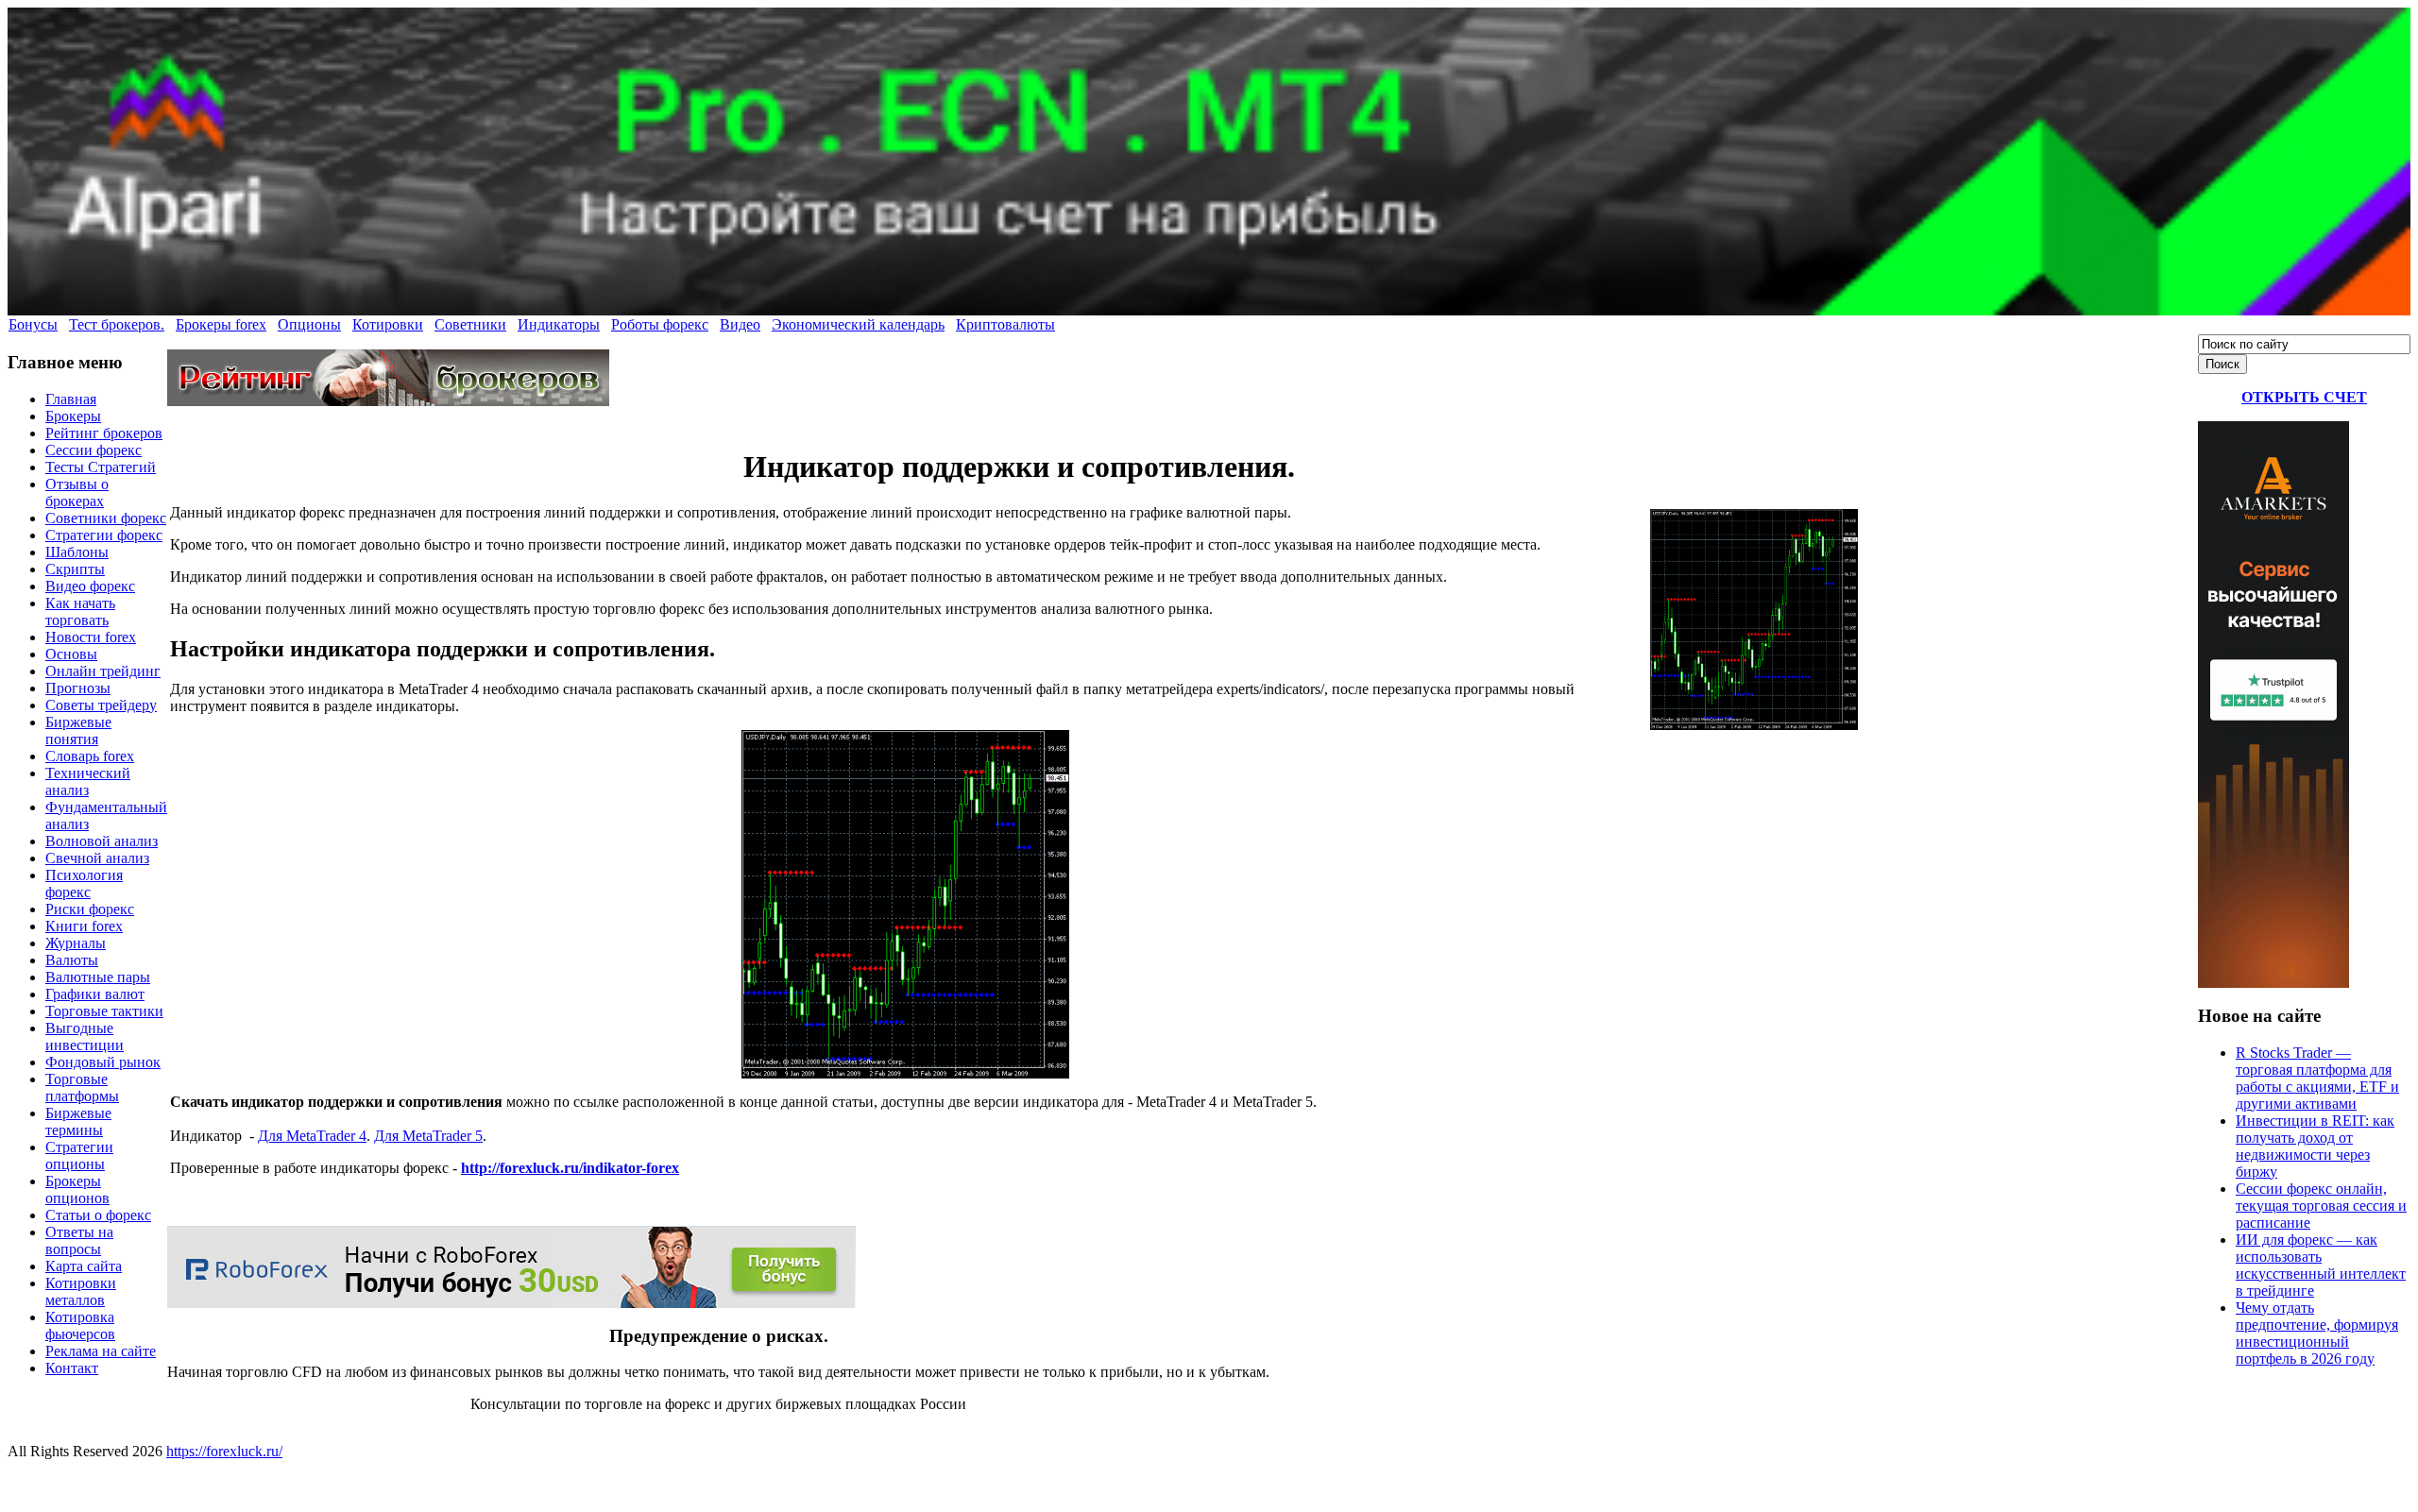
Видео (740, 324)
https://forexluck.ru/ (224, 1451)
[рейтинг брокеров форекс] (388, 401)
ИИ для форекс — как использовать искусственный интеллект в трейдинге (2321, 1265)
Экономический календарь (858, 324)
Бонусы (33, 324)
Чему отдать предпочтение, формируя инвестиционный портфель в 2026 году (2317, 1333)
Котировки (388, 324)
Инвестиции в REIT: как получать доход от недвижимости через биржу (2315, 1146)
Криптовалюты (1005, 324)
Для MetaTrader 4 (312, 1136)
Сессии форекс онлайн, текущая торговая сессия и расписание (2321, 1206)
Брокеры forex (221, 324)
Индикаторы (559, 324)
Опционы (309, 324)
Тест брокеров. (117, 324)
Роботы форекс (660, 324)
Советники (470, 324)
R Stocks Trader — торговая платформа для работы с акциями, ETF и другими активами (2317, 1078)
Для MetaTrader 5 (428, 1136)
